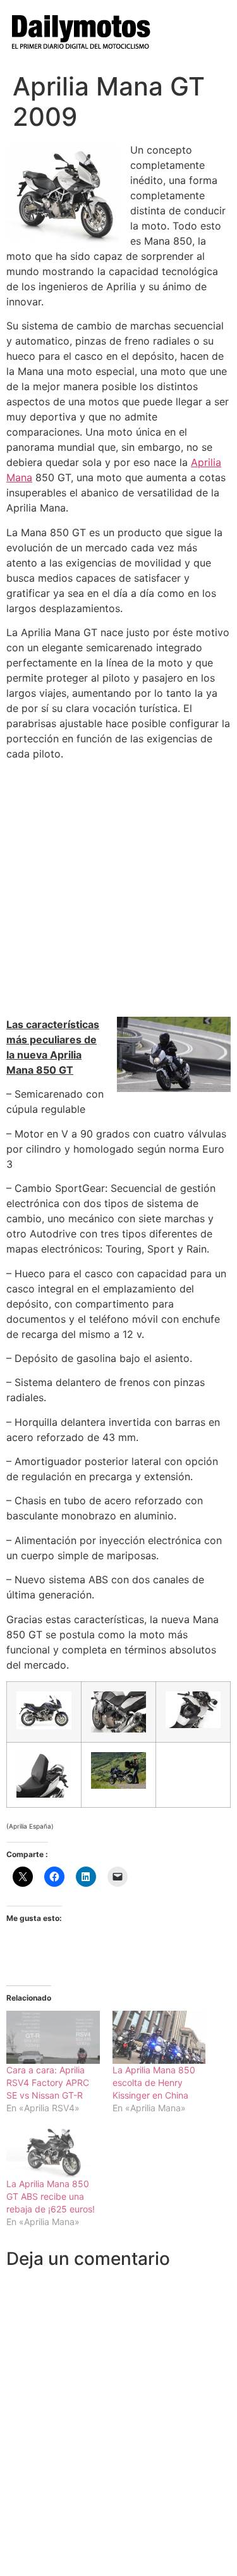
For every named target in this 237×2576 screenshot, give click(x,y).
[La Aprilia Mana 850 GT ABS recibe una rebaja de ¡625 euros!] (53, 2151)
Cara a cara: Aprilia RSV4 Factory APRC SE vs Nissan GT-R (48, 2082)
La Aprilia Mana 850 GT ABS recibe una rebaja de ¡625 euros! (51, 2196)
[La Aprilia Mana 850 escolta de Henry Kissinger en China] (159, 2037)
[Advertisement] (118, 889)
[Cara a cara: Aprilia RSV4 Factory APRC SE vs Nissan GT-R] (53, 2037)
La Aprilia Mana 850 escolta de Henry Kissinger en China (154, 2082)
